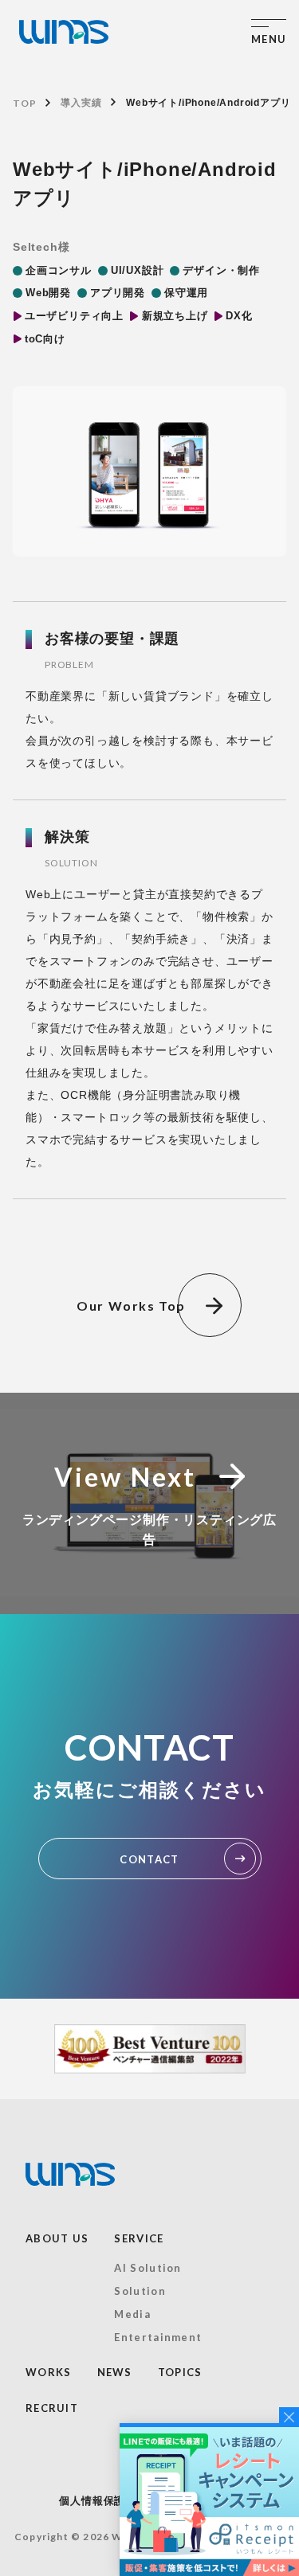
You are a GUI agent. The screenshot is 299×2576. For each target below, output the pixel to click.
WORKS (49, 2372)
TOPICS (180, 2372)
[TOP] (64, 32)
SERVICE (139, 2238)
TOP (24, 103)
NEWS (115, 2372)
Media (132, 2314)
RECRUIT (52, 2408)
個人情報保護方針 (103, 2501)
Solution (140, 2291)
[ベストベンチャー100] (150, 2049)
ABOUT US (57, 2238)
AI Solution (148, 2268)
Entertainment (158, 2337)
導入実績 (81, 103)
